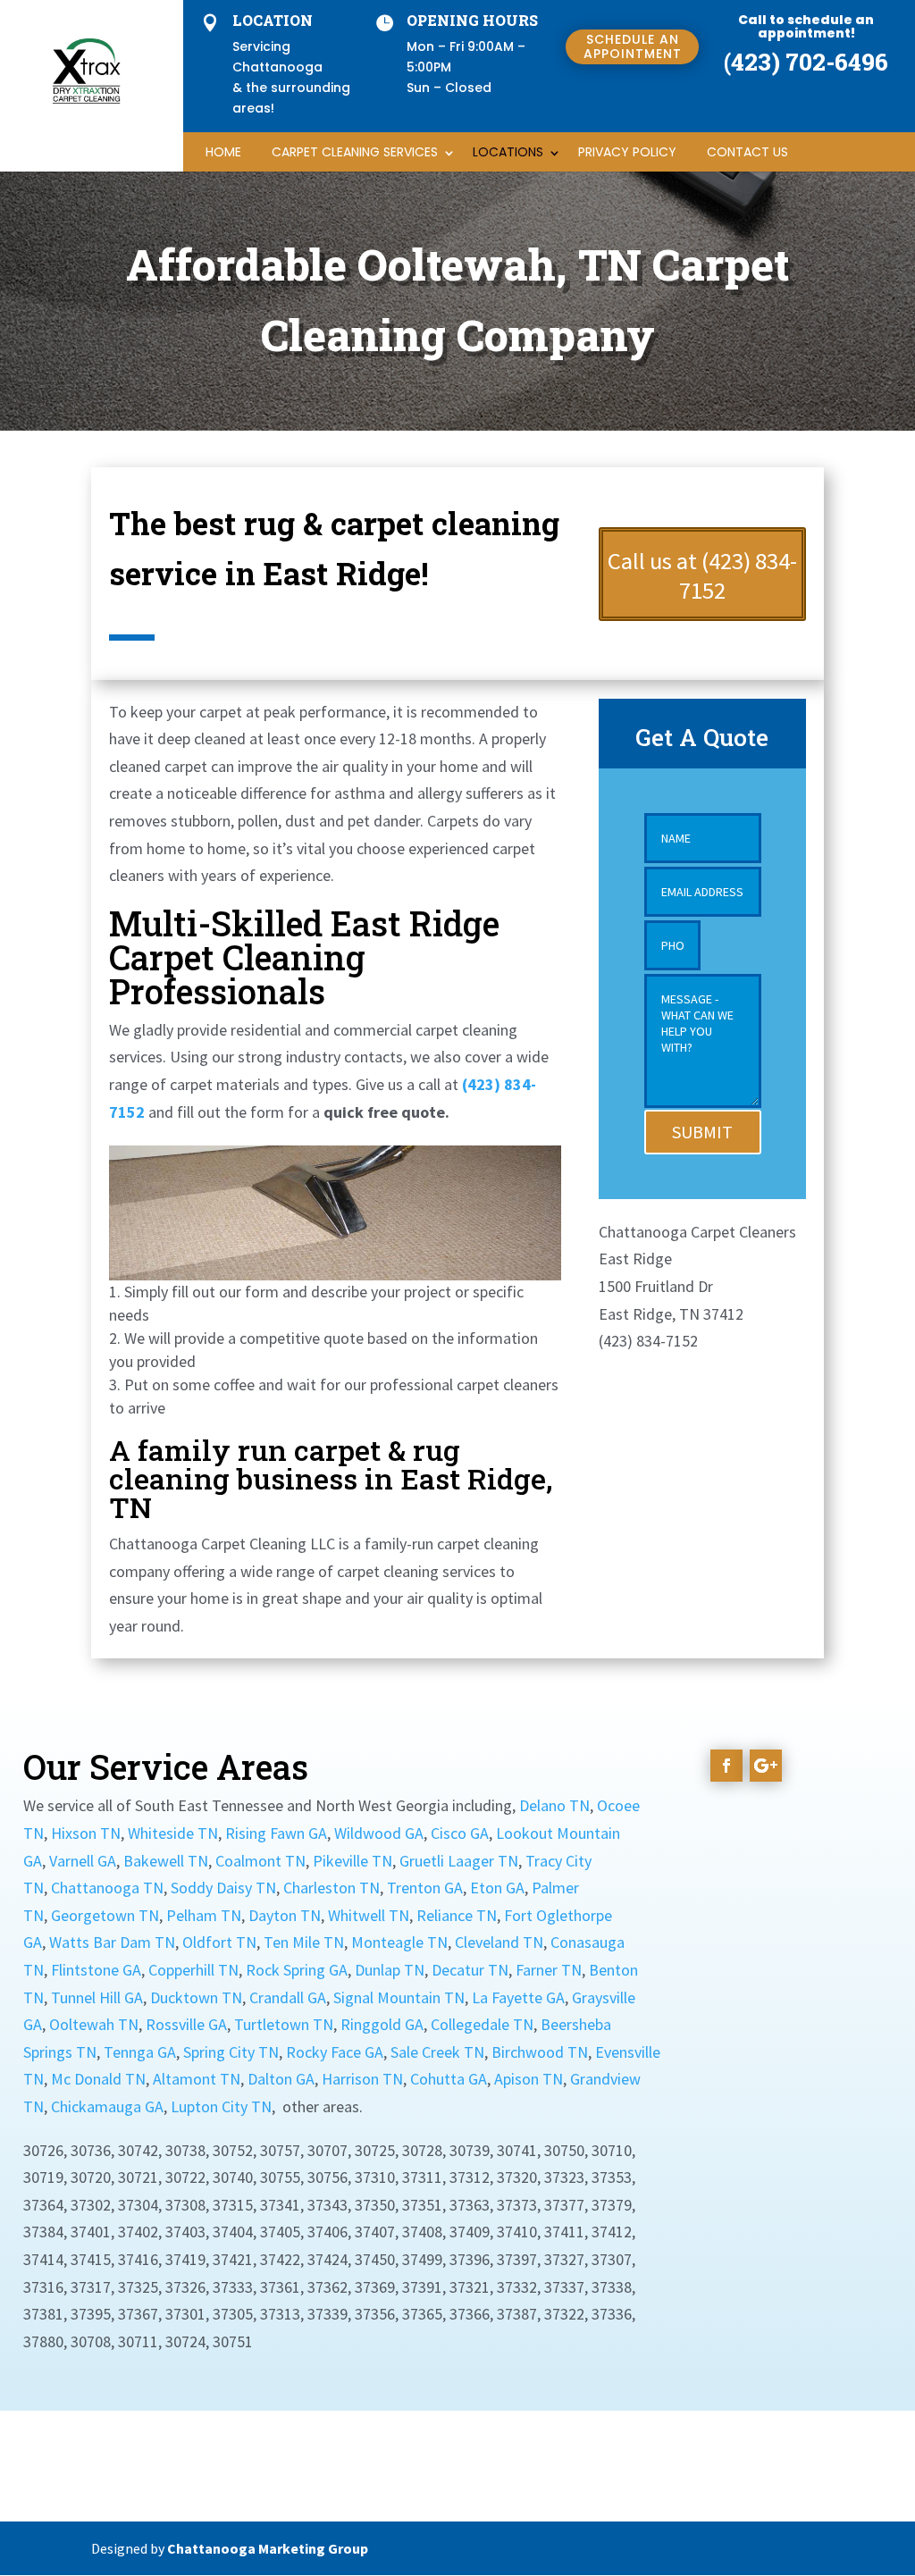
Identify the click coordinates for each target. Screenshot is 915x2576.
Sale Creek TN (437, 2052)
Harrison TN (362, 2079)
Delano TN (554, 1805)
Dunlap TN (390, 1970)
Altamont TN (197, 2079)
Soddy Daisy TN (223, 1888)
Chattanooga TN (107, 1888)
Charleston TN (332, 1888)
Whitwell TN (369, 1915)
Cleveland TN (499, 1942)
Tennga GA (140, 2052)
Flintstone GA (96, 1970)
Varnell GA (83, 1861)
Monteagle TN (399, 1942)
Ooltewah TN (94, 2024)
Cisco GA (460, 1833)
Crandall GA (288, 1997)
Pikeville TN (353, 1861)
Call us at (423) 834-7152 (702, 576)
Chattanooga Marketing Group (268, 2548)
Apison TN (529, 2079)
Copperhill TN (193, 1970)
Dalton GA (281, 2079)
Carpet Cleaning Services (355, 152)
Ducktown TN (196, 1997)
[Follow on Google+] (766, 1766)
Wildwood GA (379, 1833)
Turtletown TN (284, 2024)
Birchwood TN (540, 2052)
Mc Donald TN (98, 2079)
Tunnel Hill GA (97, 1997)
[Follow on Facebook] (726, 1766)
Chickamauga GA (107, 2106)
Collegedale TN (482, 2024)
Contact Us (747, 152)
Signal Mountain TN (399, 1997)
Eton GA (497, 1888)
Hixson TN (86, 1833)
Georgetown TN (105, 1915)
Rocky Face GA (335, 2052)
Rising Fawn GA (276, 1833)
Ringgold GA (382, 2024)
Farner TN (549, 1970)
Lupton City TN (221, 2106)
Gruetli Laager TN (459, 1861)
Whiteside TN (173, 1833)
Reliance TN (457, 1915)
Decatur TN (470, 1970)
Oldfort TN (219, 1942)
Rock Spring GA (297, 1970)
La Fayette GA (518, 1997)
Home (223, 152)
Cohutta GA (449, 2079)
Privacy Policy (627, 152)
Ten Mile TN (304, 1942)
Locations (508, 152)
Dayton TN (285, 1915)
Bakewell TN (166, 1861)
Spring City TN (231, 2052)
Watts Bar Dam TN (112, 1942)
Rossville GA (186, 2024)
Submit (702, 1132)
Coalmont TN (260, 1861)
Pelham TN (204, 1915)
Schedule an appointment (633, 46)
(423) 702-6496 (806, 62)
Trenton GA (425, 1888)
